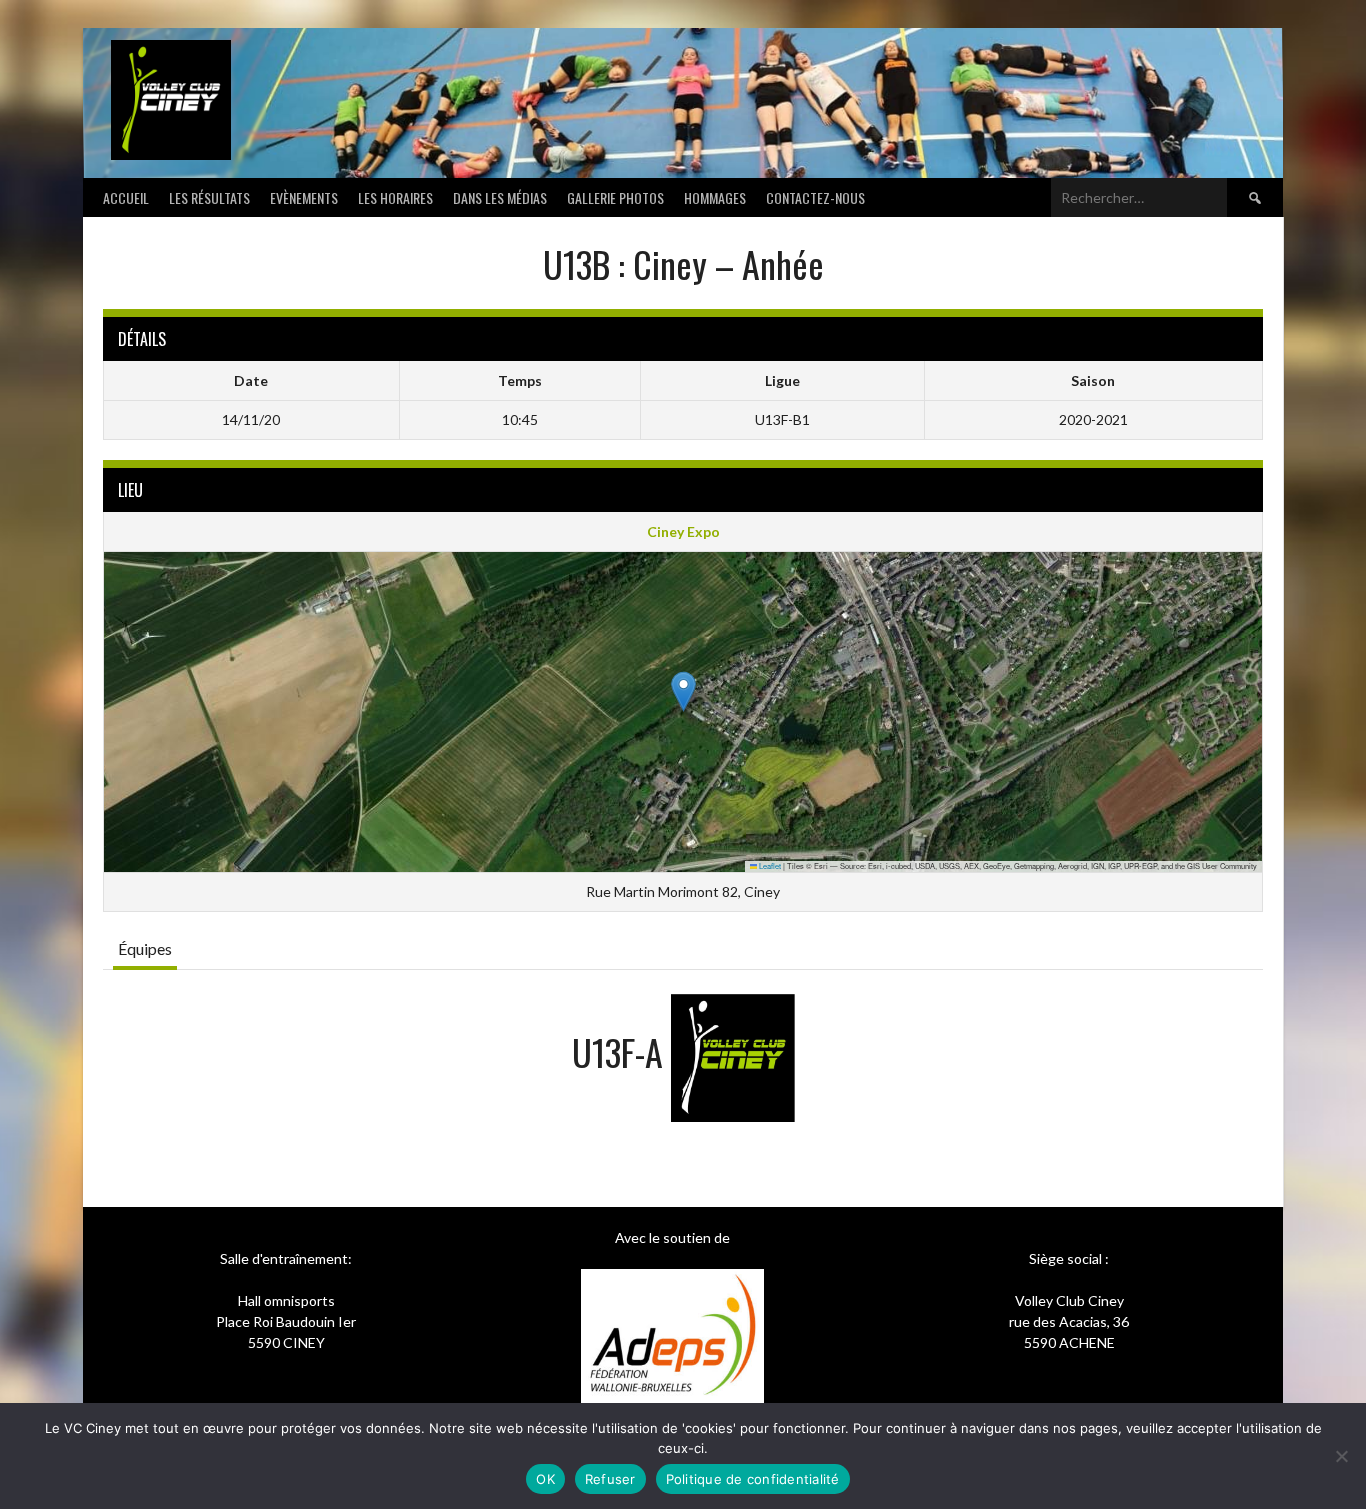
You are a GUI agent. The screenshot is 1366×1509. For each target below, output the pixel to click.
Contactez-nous (815, 197)
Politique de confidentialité (753, 1479)
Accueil (126, 197)
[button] (683, 691)
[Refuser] (1341, 1456)
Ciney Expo (683, 531)
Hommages (715, 197)
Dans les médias (500, 197)
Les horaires (395, 197)
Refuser (610, 1479)
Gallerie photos (615, 197)
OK (545, 1479)
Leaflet (769, 865)
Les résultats (209, 197)
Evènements (304, 197)
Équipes (145, 948)
